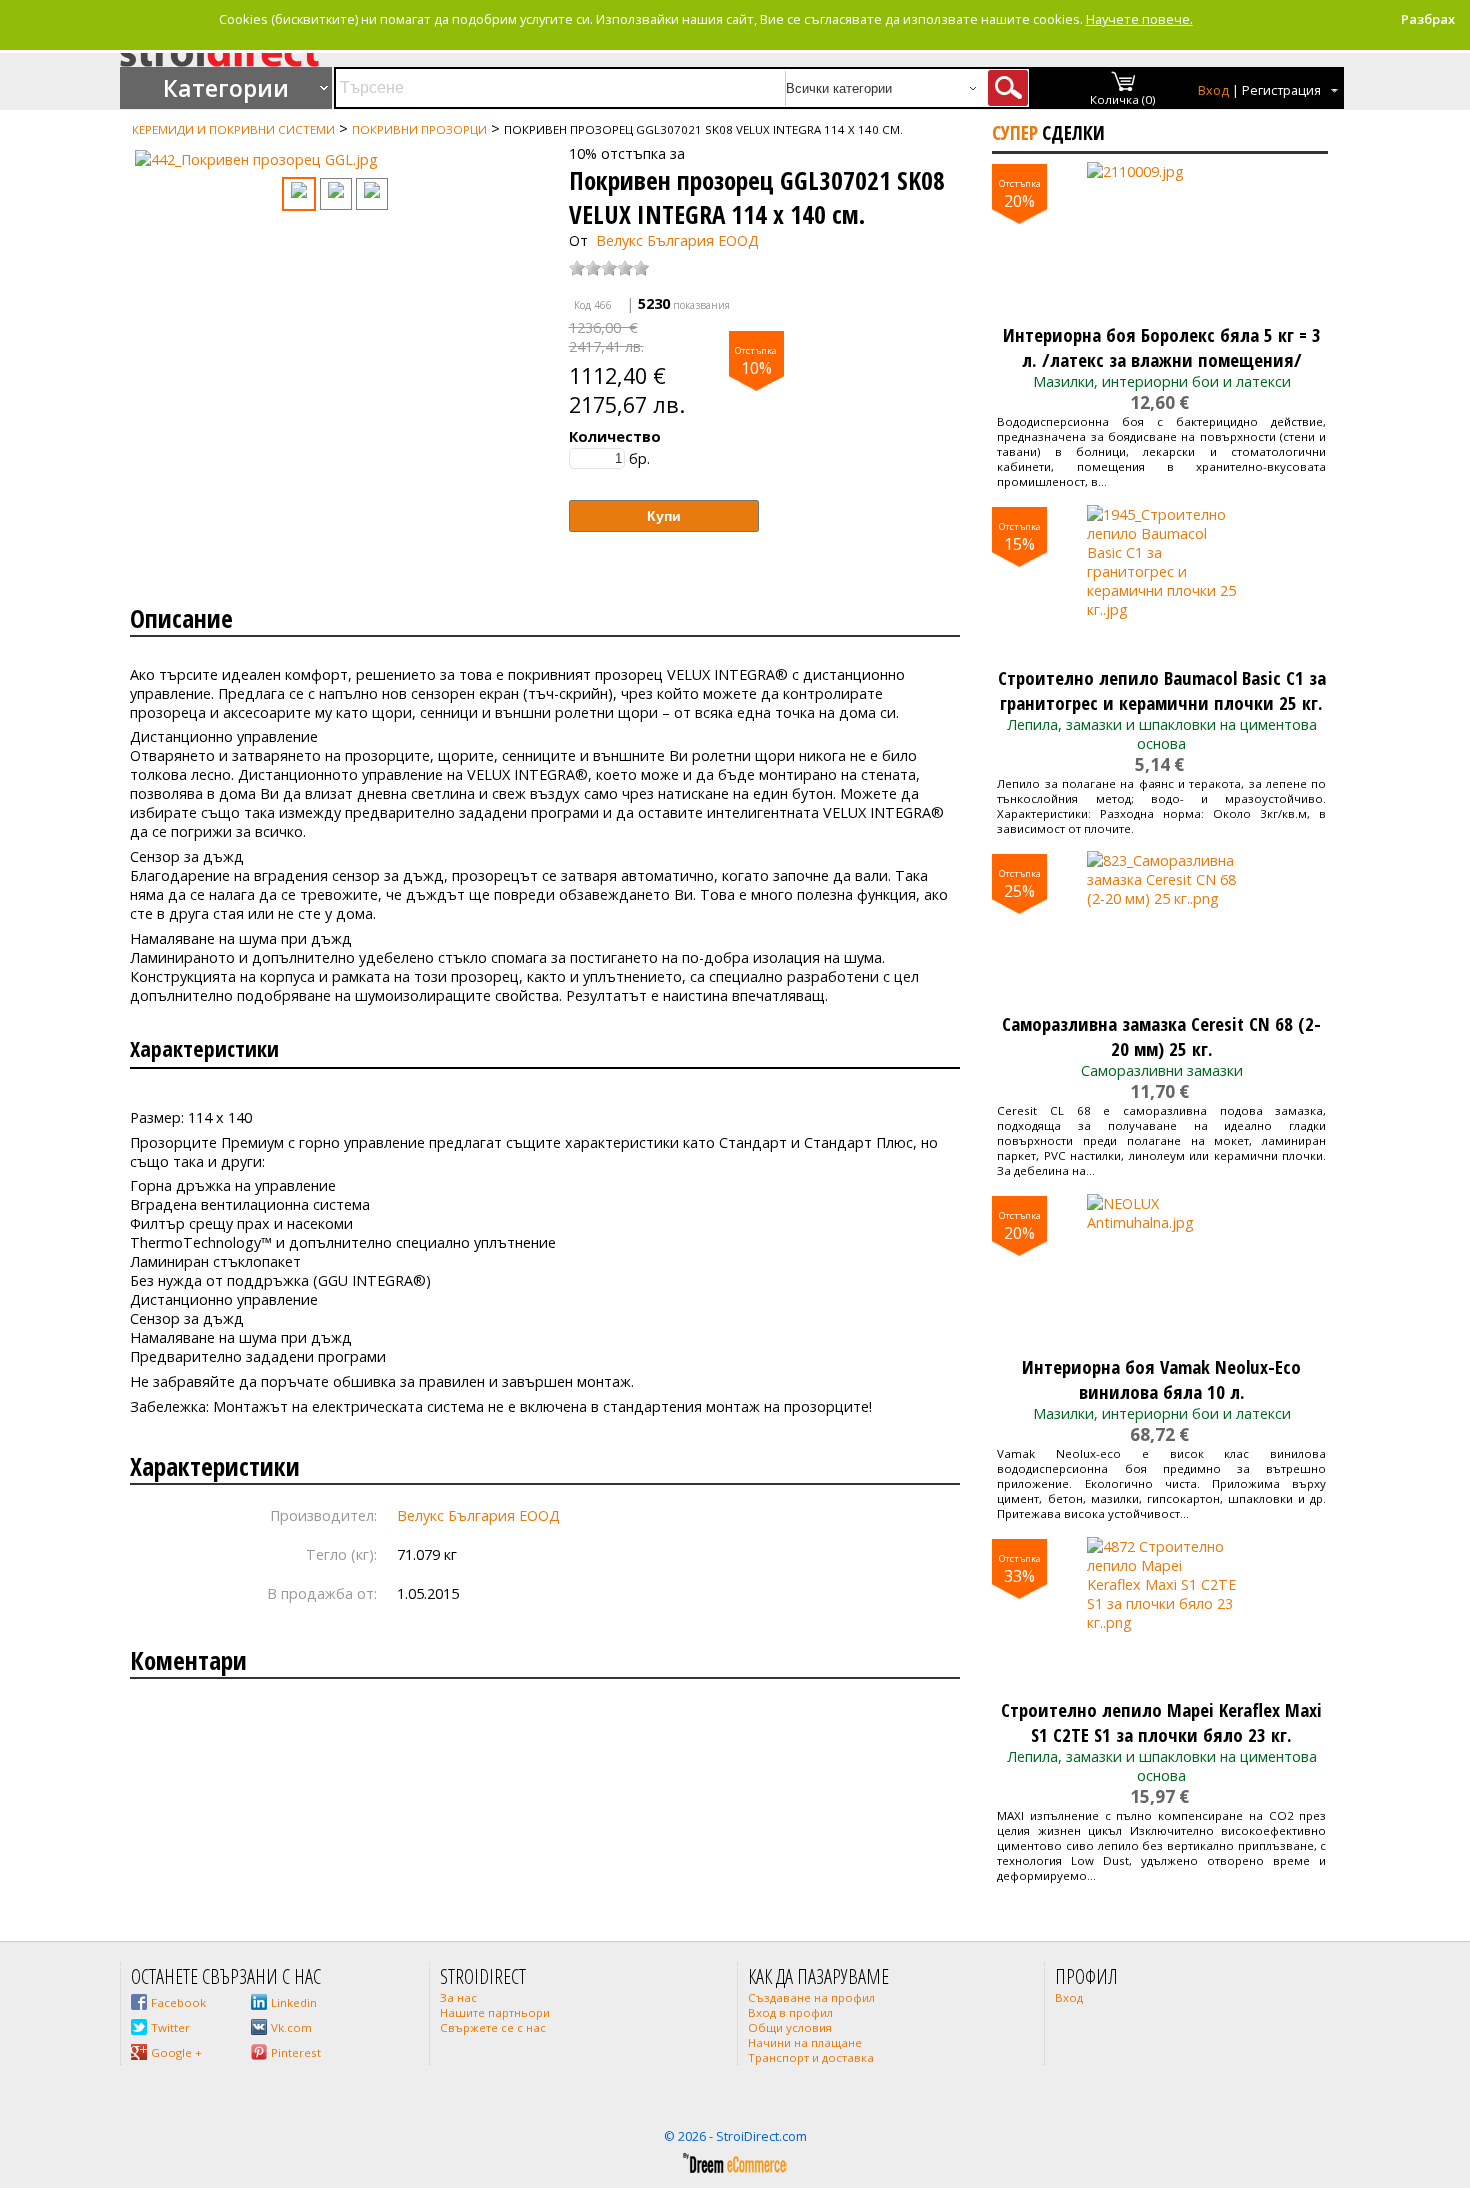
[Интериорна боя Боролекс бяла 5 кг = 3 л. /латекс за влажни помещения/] (1161, 237)
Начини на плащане (805, 2042)
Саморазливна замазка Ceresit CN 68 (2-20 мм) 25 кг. (1161, 1036)
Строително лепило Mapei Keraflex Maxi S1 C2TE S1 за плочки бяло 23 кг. (1161, 1722)
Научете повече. (1139, 19)
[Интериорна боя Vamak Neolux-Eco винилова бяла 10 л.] (1161, 1269)
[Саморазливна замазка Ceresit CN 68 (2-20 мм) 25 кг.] (1161, 926)
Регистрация (1281, 90)
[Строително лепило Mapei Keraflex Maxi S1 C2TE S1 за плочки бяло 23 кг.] (1161, 1612)
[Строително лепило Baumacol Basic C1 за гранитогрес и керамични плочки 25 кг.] (1161, 580)
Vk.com (291, 2027)
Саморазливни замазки (1162, 1070)
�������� (161, 160)
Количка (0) (1123, 99)
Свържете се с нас (493, 2027)
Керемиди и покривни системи (233, 129)
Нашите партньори (495, 2012)
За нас (458, 1997)
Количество (615, 436)
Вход (1213, 90)
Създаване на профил (811, 1997)
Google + (176, 2052)
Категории (226, 88)
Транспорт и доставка (811, 2057)
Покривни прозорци (419, 129)
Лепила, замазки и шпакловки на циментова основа (1162, 734)
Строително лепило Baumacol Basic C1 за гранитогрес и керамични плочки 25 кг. (1162, 690)
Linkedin (294, 2002)
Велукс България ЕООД (677, 240)
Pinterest (296, 2052)
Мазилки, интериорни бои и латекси (1162, 381)
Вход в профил (790, 2012)
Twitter (170, 2027)
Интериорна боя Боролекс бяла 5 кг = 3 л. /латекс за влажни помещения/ (1162, 347)
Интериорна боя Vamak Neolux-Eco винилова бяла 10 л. (1161, 1379)
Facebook (178, 2002)
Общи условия (790, 2027)
